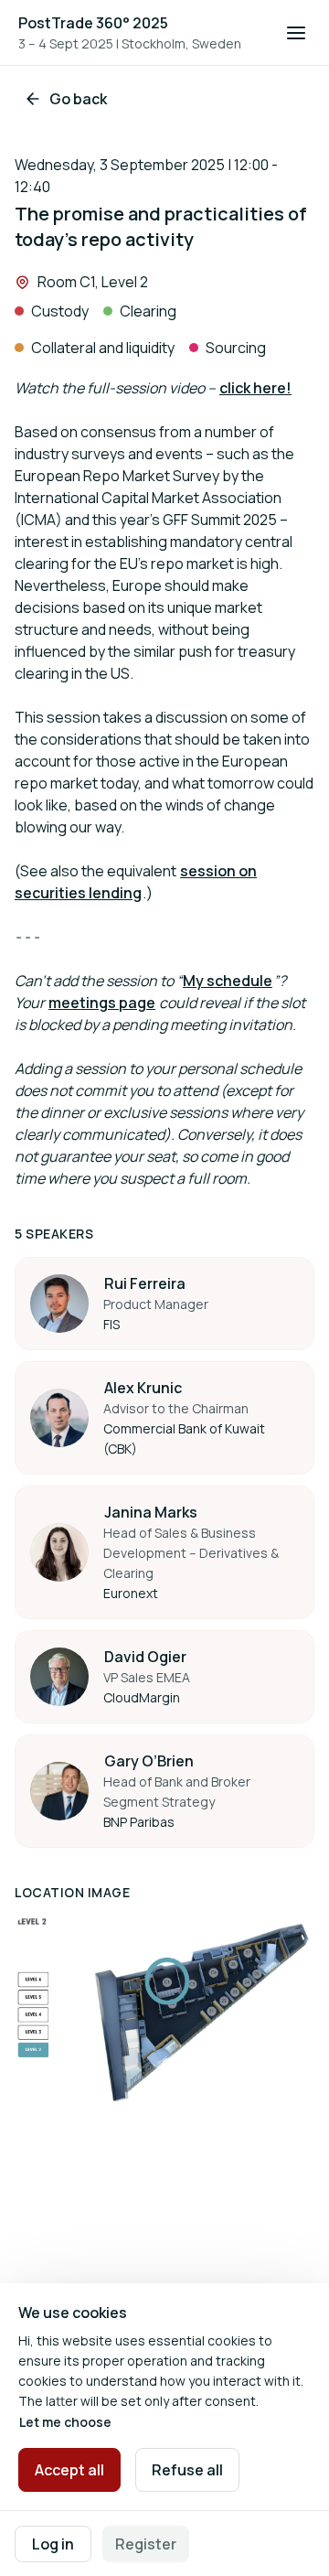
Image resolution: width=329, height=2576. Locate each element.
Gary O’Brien (149, 1761)
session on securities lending (136, 882)
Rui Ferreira (145, 1283)
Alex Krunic (143, 1388)
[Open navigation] (296, 33)
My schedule (228, 981)
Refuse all (187, 2470)
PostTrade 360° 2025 (93, 23)
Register (146, 2544)
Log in (53, 2544)
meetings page (102, 1003)
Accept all (69, 2470)
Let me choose (65, 2422)
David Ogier (145, 1657)
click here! (255, 388)
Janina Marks (151, 1512)
